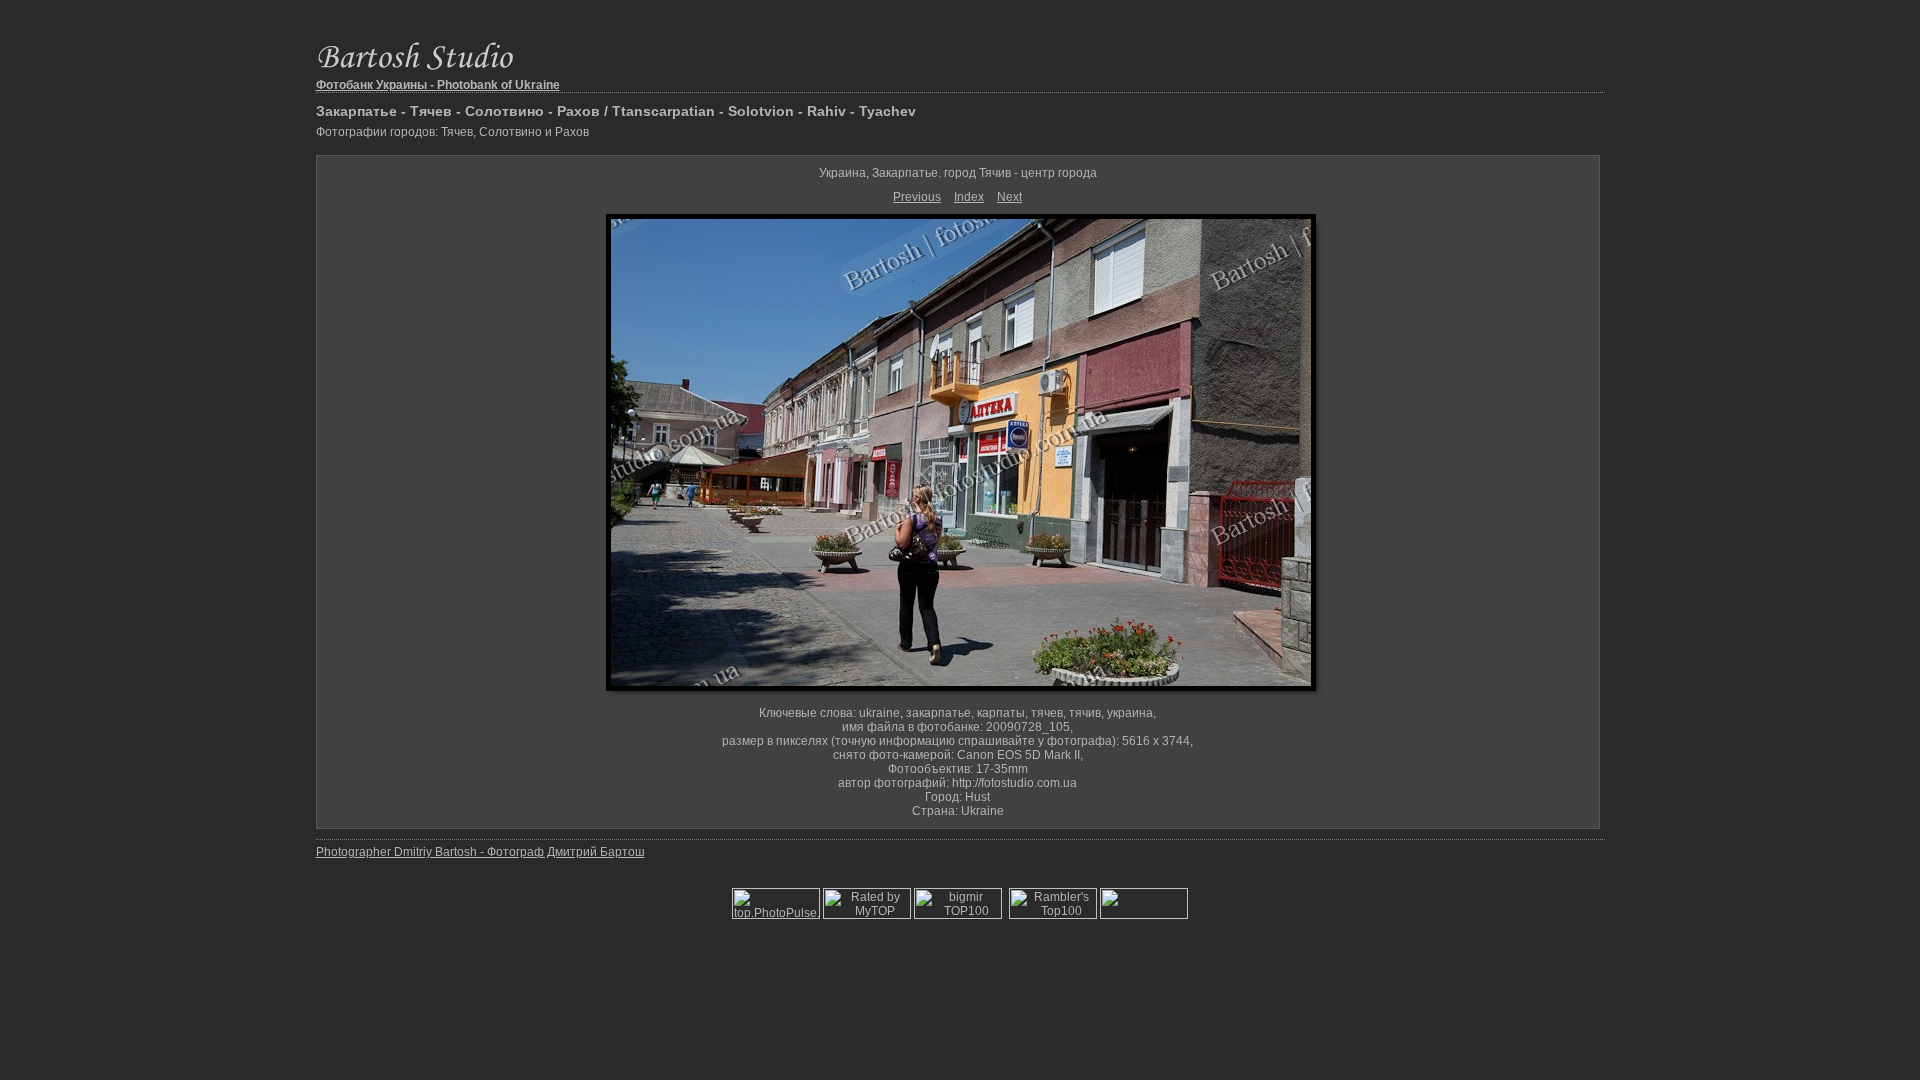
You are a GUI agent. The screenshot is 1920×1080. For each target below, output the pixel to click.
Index (969, 197)
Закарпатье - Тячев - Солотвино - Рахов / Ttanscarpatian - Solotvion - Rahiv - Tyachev (616, 111)
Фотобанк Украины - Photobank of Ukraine (438, 85)
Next (1009, 197)
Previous (917, 197)
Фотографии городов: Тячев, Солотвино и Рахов (452, 132)
